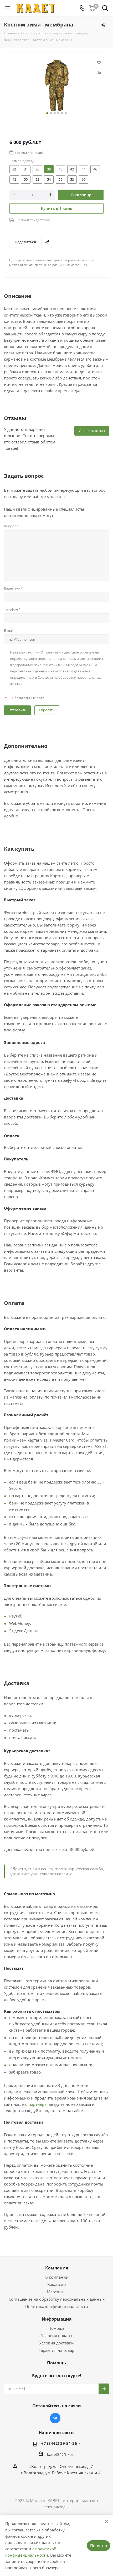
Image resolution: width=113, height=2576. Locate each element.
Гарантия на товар (56, 2350)
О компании (57, 2277)
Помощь (56, 2328)
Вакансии (57, 2284)
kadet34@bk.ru (61, 2454)
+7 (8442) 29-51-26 (59, 2443)
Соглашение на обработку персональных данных (57, 2299)
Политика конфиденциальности (57, 2306)
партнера (38, 2104)
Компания (57, 2268)
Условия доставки (56, 2343)
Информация (57, 2319)
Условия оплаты (57, 2336)
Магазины (57, 2292)
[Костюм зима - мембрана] (56, 85)
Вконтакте (55, 2418)
